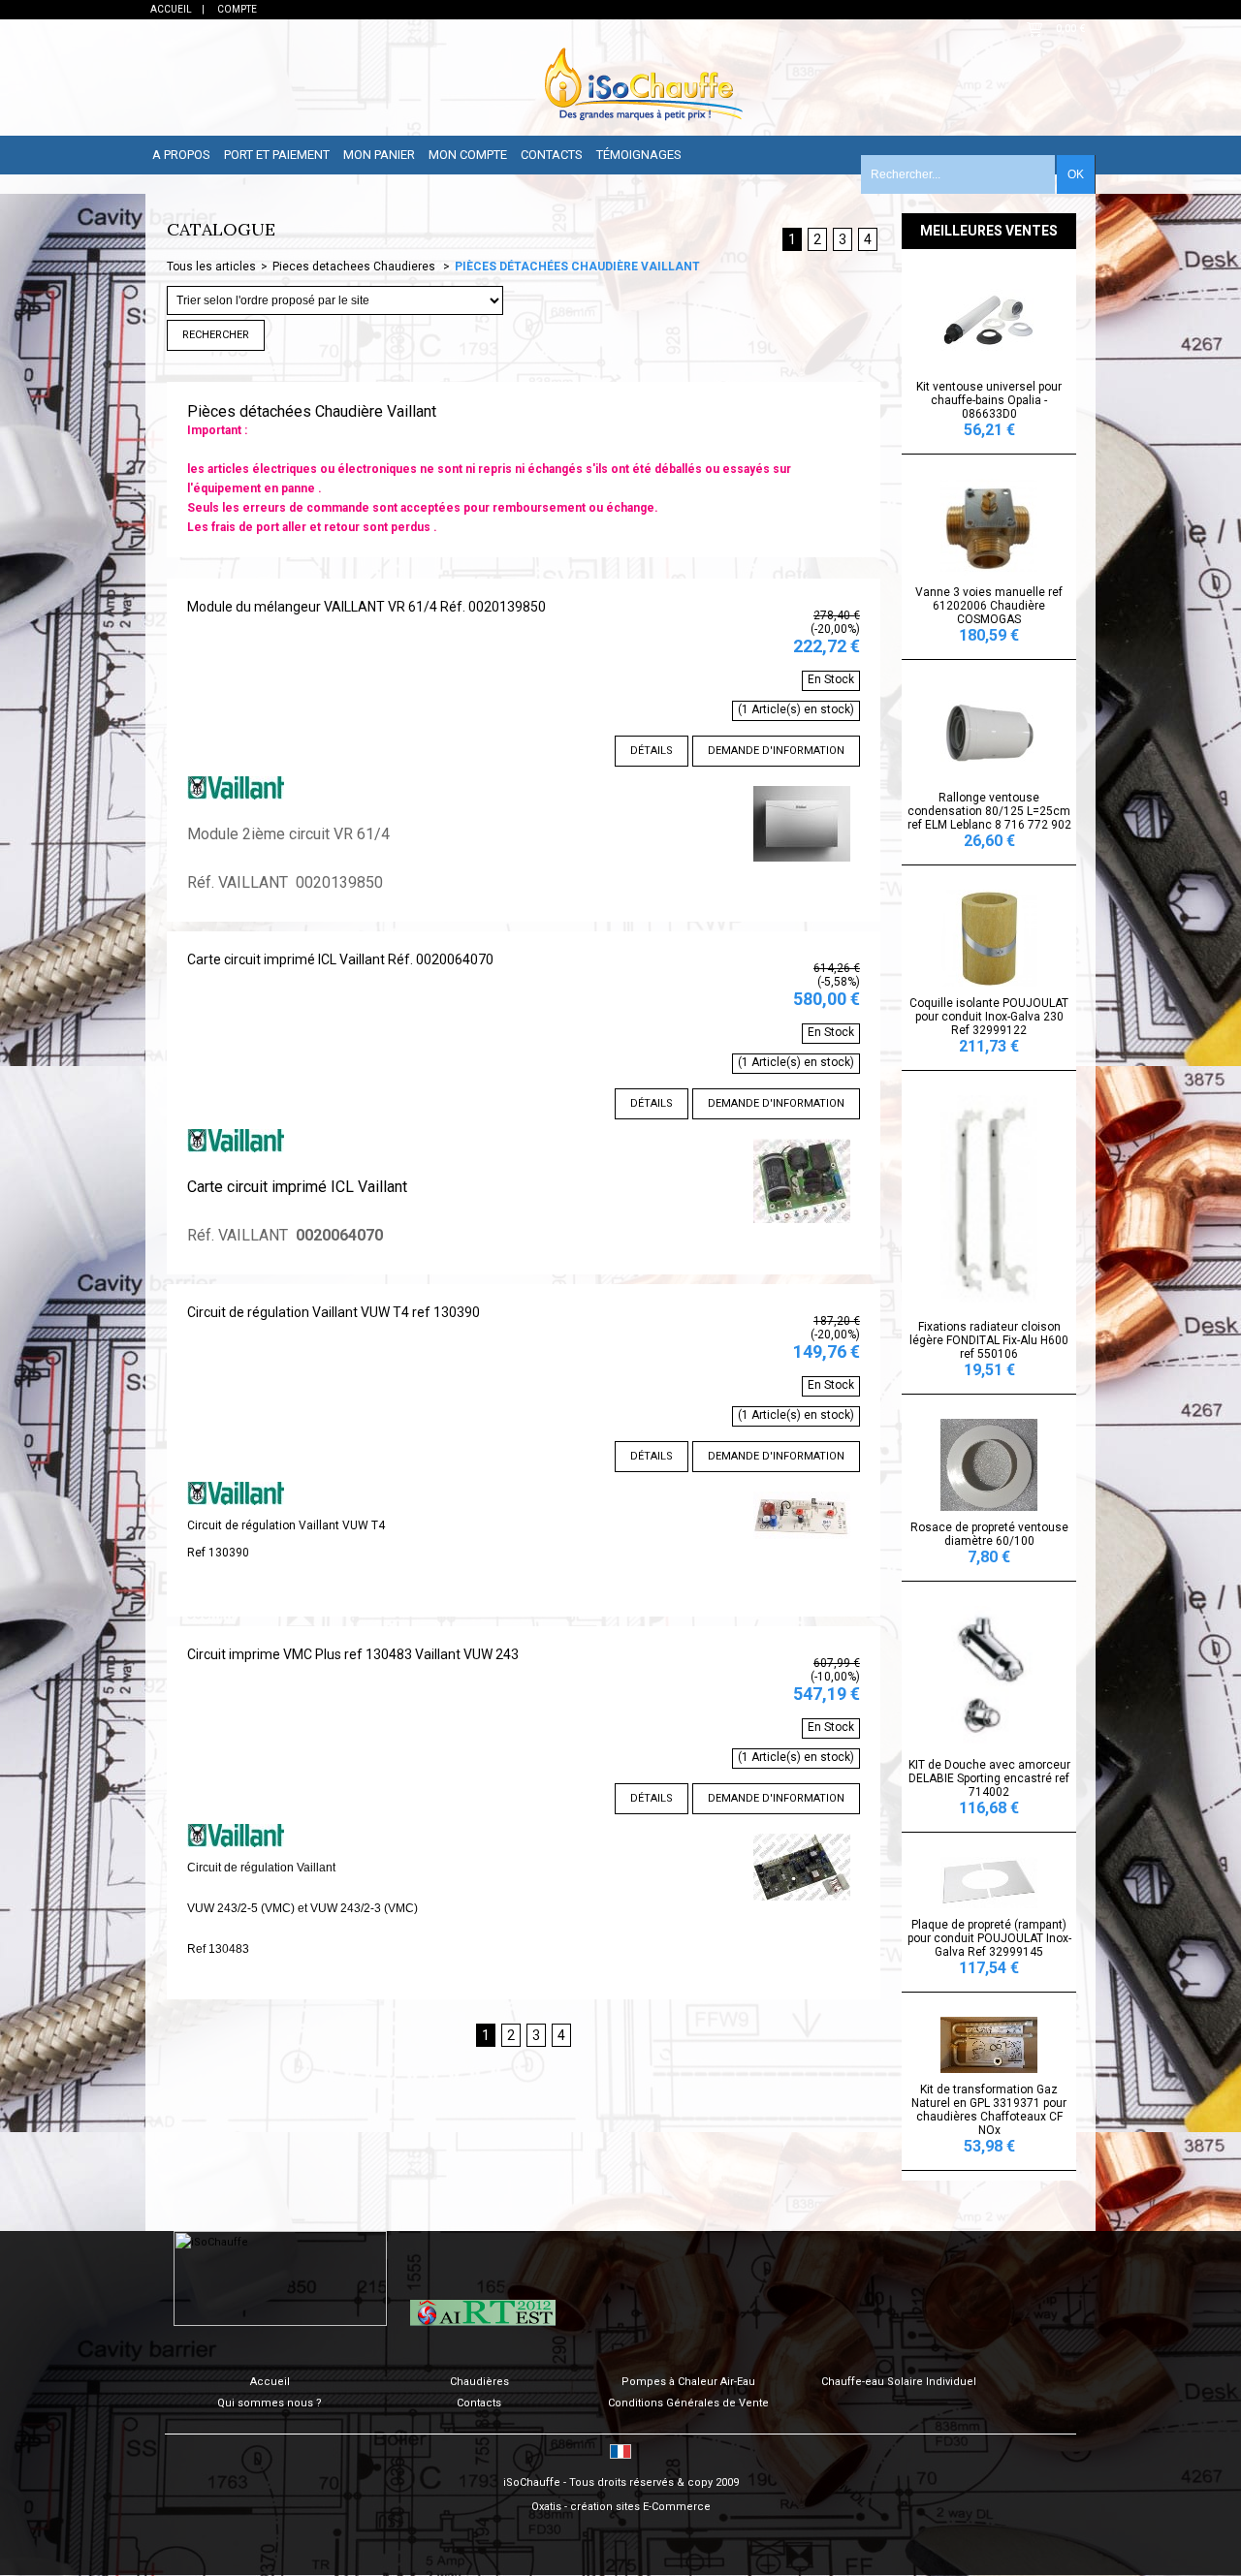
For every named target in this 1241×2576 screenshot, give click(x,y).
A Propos (181, 155)
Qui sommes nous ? (270, 2403)
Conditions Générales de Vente (688, 2403)
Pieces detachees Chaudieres (355, 267)
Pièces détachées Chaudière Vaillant (577, 267)
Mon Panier (379, 155)
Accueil (270, 2382)
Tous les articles (211, 267)
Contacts (552, 155)
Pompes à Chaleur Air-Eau (688, 2382)
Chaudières (479, 2382)
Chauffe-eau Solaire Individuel (899, 2382)
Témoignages (639, 155)
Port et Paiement (277, 155)
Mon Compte (468, 155)
